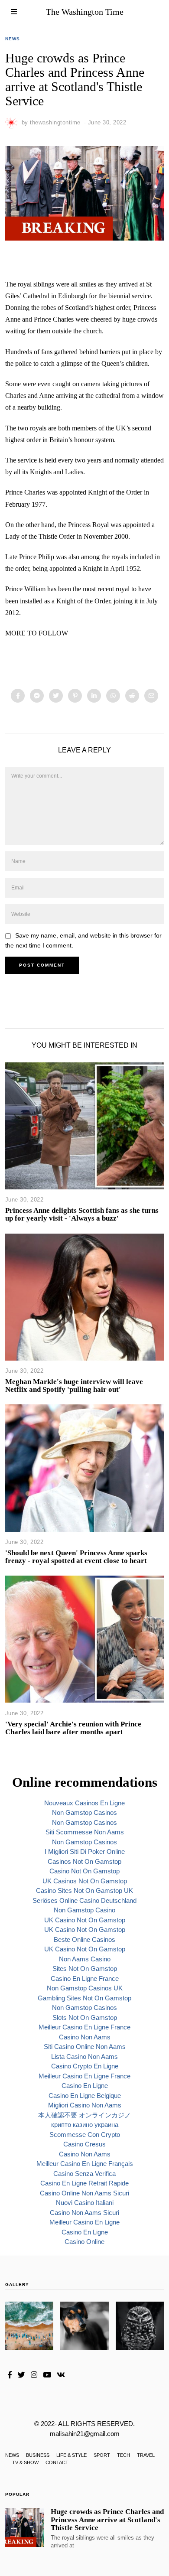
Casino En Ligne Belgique (85, 2096)
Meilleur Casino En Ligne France (84, 2027)
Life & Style (71, 2455)
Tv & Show (25, 2462)
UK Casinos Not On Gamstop (85, 1881)
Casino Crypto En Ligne (85, 2066)
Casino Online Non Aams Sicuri (84, 2193)
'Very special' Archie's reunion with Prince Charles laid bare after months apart (73, 1728)
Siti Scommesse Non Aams (85, 1832)
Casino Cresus (84, 2144)
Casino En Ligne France (85, 1978)
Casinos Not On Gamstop (84, 1861)
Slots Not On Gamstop (85, 2017)
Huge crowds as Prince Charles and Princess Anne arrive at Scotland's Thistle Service (107, 2519)
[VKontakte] (61, 2375)
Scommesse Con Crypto (85, 2135)
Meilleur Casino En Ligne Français (85, 2164)
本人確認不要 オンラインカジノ (84, 2115)
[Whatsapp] (113, 696)
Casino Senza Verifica (84, 2174)
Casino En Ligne (85, 2086)
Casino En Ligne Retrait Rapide (84, 2183)
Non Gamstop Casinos (84, 1812)
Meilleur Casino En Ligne (84, 2222)
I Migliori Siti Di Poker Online (85, 1851)
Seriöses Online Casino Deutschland (84, 1900)
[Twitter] (56, 696)
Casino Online (84, 2242)
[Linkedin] (94, 696)
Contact (57, 2462)
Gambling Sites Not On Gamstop (84, 1998)
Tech (123, 2455)
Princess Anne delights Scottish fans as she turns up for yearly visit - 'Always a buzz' (82, 1214)
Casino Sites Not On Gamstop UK (84, 1890)
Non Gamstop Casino (84, 1910)
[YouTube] (47, 2375)
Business (38, 2455)
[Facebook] (18, 696)
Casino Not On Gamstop (84, 1871)
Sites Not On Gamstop (85, 1969)
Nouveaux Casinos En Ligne (84, 1803)
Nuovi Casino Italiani (85, 2203)
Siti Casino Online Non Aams (85, 2047)
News (13, 39)
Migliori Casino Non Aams (85, 2105)
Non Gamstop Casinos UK (85, 1988)
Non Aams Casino (85, 1959)
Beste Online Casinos (84, 1939)
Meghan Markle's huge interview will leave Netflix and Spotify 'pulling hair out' (74, 1386)
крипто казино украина (85, 2125)
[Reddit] (132, 696)
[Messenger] (37, 696)
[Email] (151, 696)
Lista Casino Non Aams (84, 2057)
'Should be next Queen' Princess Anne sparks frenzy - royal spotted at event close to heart (76, 1557)
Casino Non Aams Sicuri (84, 2213)
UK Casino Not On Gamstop (85, 1920)
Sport (102, 2455)
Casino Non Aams (85, 2037)
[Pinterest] (75, 696)
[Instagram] (34, 2375)
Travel (146, 2455)
